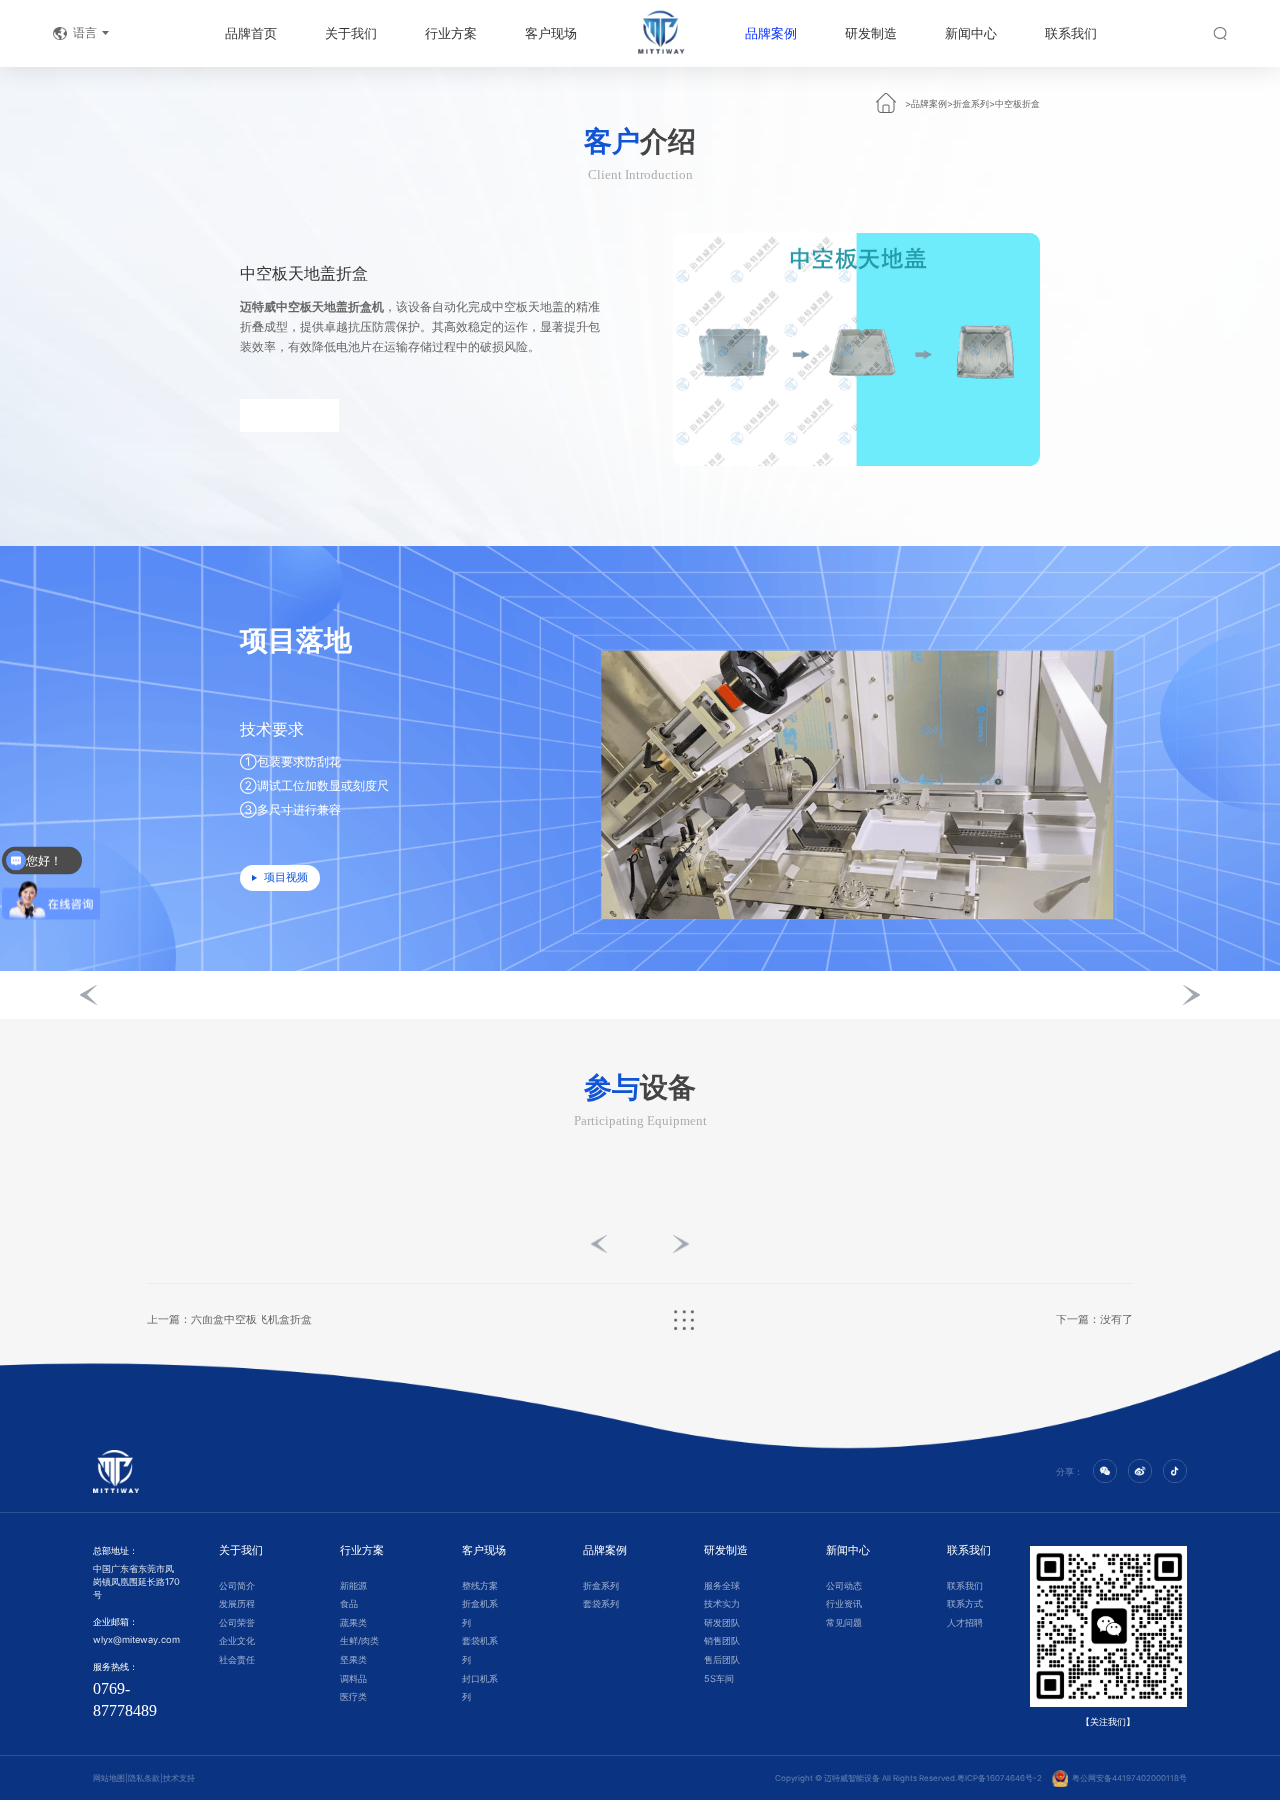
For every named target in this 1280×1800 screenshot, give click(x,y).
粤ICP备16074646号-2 (999, 1778)
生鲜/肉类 (359, 1640)
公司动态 (844, 1585)
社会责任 (237, 1659)
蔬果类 (353, 1622)
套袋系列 (601, 1603)
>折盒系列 (968, 103)
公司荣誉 (237, 1622)
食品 (349, 1603)
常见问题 (844, 1622)
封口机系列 (480, 1688)
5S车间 (719, 1678)
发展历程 (237, 1603)
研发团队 (722, 1622)
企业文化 (237, 1640)
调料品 (353, 1678)
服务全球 (722, 1585)
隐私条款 (144, 1778)
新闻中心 (971, 33)
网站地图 (109, 1778)
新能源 (353, 1585)
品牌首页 (251, 33)
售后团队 (722, 1659)
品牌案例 (771, 33)
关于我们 (351, 33)
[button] (88, 995)
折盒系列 (601, 1585)
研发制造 (871, 33)
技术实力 (722, 1603)
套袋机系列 (480, 1650)
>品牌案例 (926, 103)
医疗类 (353, 1696)
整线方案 (480, 1585)
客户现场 (551, 33)
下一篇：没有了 (1094, 1320)
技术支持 (179, 1778)
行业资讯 (844, 1603)
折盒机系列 (480, 1613)
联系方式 (965, 1603)
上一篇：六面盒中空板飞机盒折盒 (229, 1320)
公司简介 (237, 1585)
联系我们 (1071, 33)
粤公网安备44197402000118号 (1127, 1778)
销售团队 (722, 1640)
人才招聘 (965, 1622)
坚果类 (353, 1659)
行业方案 (451, 33)
